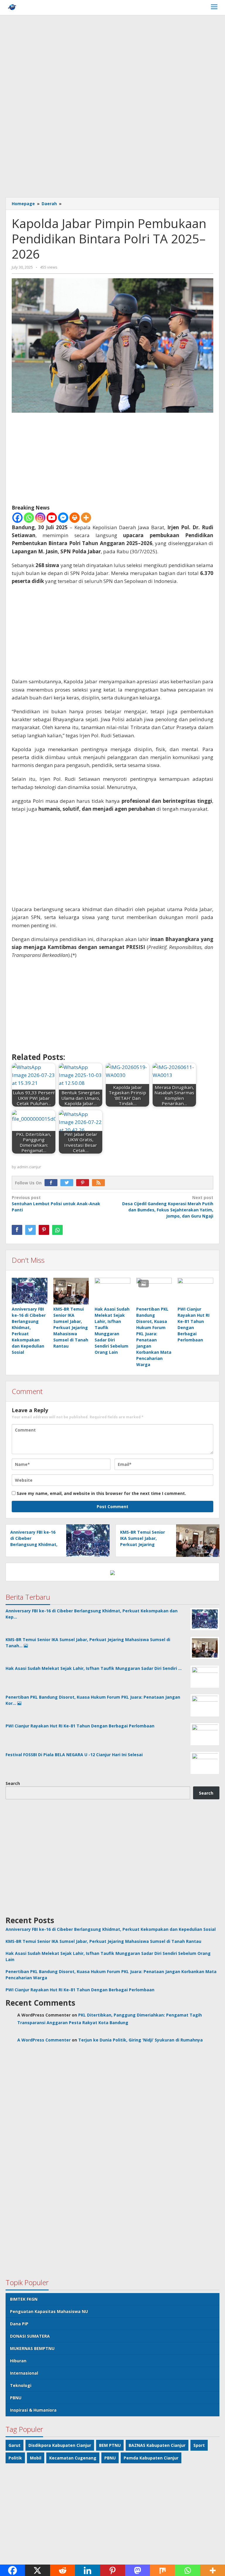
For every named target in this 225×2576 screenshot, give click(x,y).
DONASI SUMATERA (30, 2336)
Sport (199, 2445)
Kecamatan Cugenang (73, 2458)
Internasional (24, 2373)
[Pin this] (44, 1230)
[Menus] (214, 7)
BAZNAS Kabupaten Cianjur (157, 2445)
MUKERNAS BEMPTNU (32, 2348)
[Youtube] (52, 518)
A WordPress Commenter (44, 2040)
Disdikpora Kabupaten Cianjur (60, 2445)
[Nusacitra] (12, 8)
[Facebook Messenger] (63, 518)
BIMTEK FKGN (24, 2299)
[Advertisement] (112, 62)
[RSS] (100, 1183)
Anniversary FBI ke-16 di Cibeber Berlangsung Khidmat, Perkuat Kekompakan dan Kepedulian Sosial (34, 1544)
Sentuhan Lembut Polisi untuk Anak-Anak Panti (56, 1204)
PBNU (16, 2398)
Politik (15, 2458)
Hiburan (18, 2361)
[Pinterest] (84, 1183)
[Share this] (17, 1230)
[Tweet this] (30, 1230)
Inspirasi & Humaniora (33, 2410)
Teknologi (21, 2385)
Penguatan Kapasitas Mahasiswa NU (49, 2311)
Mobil (36, 2458)
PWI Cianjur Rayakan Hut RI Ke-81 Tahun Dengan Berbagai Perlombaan (80, 1990)
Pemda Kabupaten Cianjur (151, 2458)
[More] (86, 518)
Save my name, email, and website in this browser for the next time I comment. (101, 1493)
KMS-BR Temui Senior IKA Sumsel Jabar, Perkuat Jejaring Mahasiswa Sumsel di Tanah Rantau (71, 1327)
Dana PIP (19, 2324)
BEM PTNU (110, 2445)
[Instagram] (40, 518)
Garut (15, 2445)
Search (13, 1783)
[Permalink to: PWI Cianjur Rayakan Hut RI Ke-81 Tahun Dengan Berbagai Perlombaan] (195, 1291)
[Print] (75, 518)
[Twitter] (68, 1183)
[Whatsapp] (29, 518)
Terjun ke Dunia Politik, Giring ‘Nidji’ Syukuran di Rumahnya (140, 2040)
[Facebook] (17, 518)
